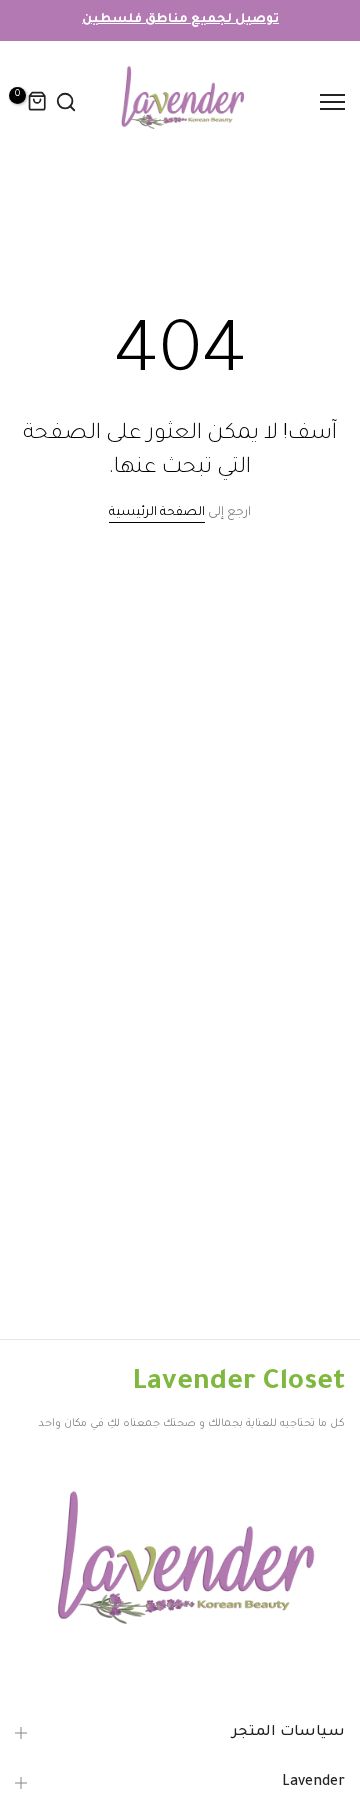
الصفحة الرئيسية (157, 513)
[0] (38, 102)
